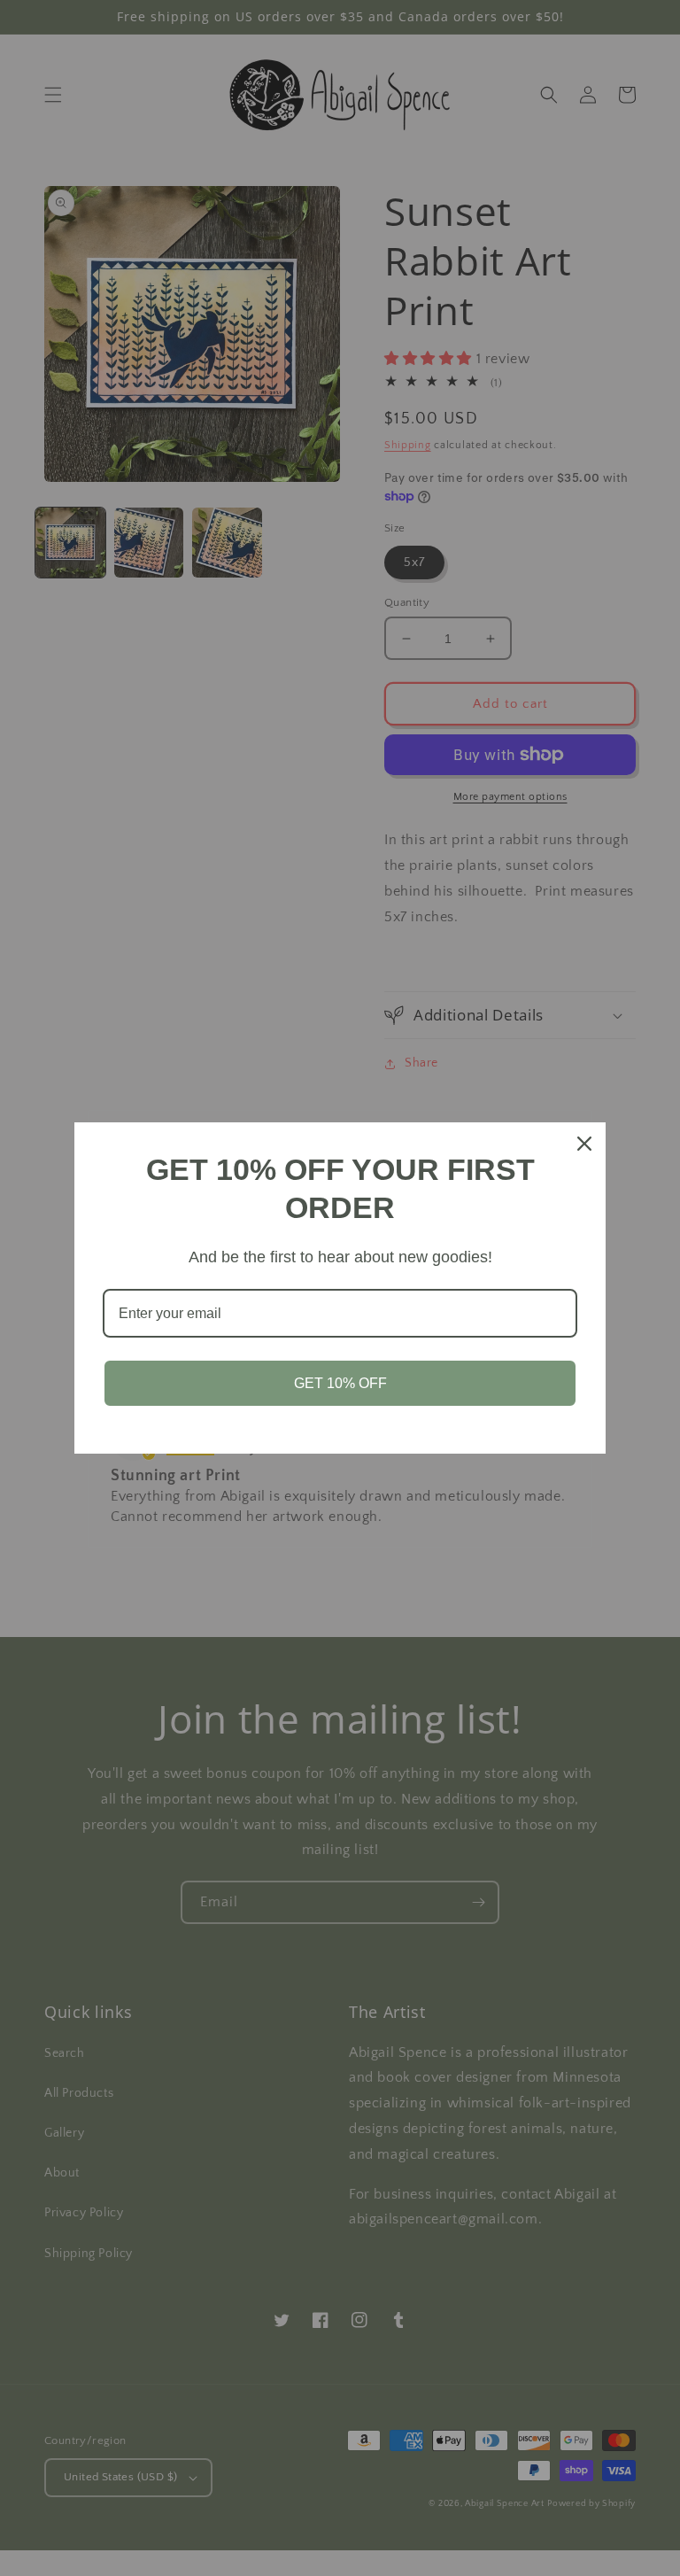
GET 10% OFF (340, 1383)
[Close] (584, 1144)
